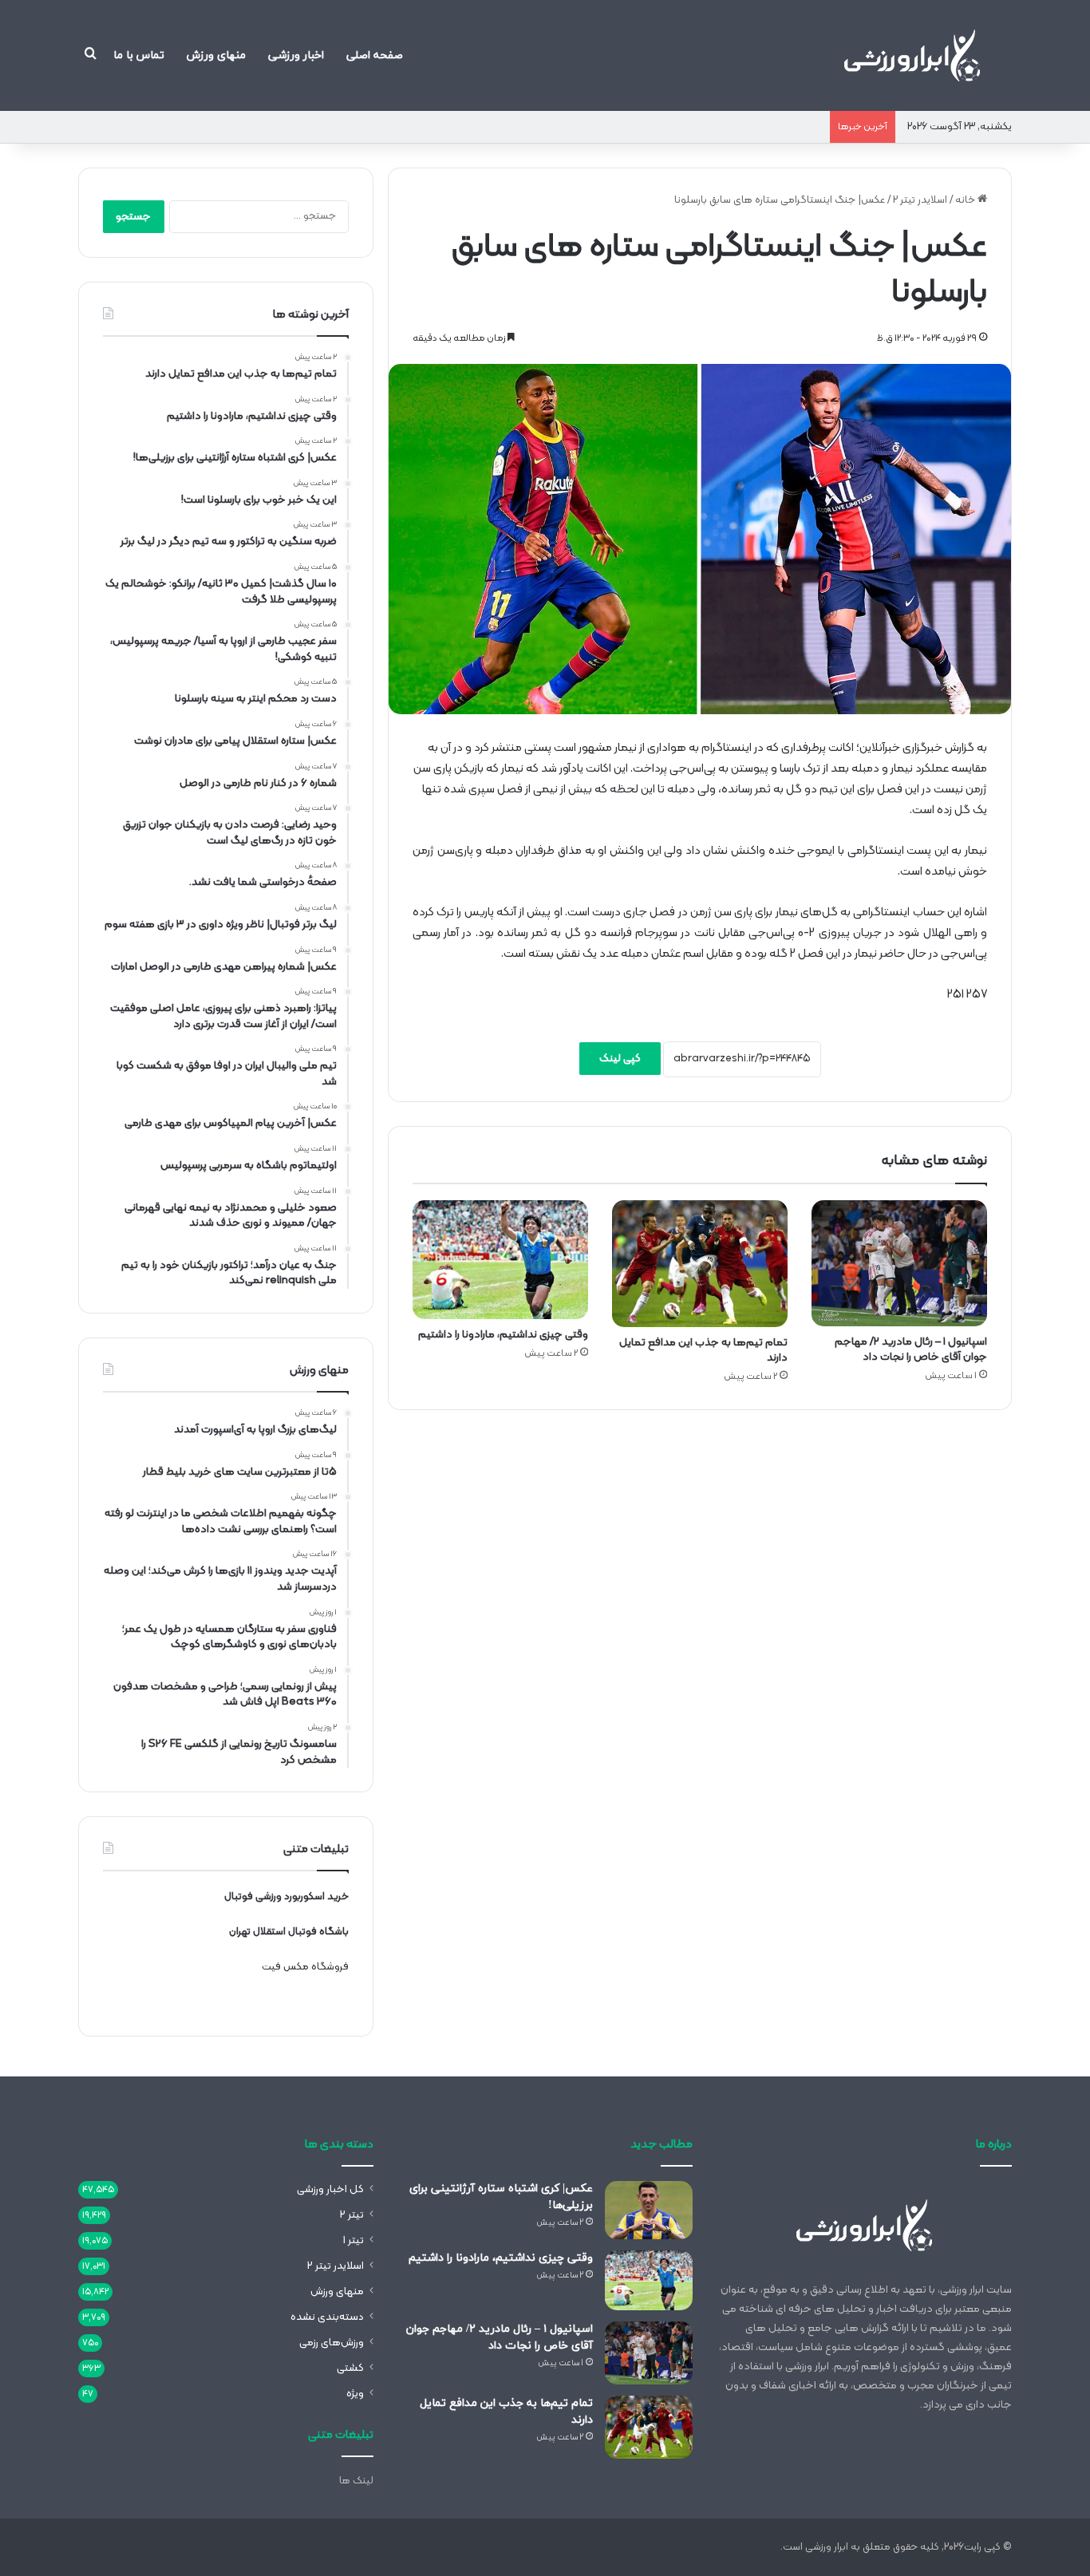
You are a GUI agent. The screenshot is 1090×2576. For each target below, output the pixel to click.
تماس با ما (139, 55)
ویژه (355, 2394)
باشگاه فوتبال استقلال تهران (289, 1932)
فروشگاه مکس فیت (305, 1967)
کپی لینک (620, 1059)
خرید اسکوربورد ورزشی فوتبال (286, 1897)
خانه (966, 200)
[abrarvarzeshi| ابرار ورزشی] (912, 55)
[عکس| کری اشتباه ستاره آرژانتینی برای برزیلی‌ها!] (649, 2210)
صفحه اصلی (375, 55)
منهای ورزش (216, 55)
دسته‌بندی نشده (327, 2317)
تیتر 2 (352, 2215)
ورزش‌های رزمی (332, 2343)
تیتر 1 (353, 2240)
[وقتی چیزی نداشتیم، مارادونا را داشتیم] (500, 1260)
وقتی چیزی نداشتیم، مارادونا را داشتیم (503, 1335)
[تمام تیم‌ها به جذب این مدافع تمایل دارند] (700, 1263)
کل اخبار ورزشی (330, 2189)
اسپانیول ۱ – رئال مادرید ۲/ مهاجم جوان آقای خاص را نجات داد (911, 1349)
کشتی (350, 2368)
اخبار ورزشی (296, 55)
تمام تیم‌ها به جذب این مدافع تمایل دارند (703, 1350)
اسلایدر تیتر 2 (920, 200)
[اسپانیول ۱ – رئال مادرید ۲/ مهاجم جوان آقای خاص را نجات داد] (899, 1263)
